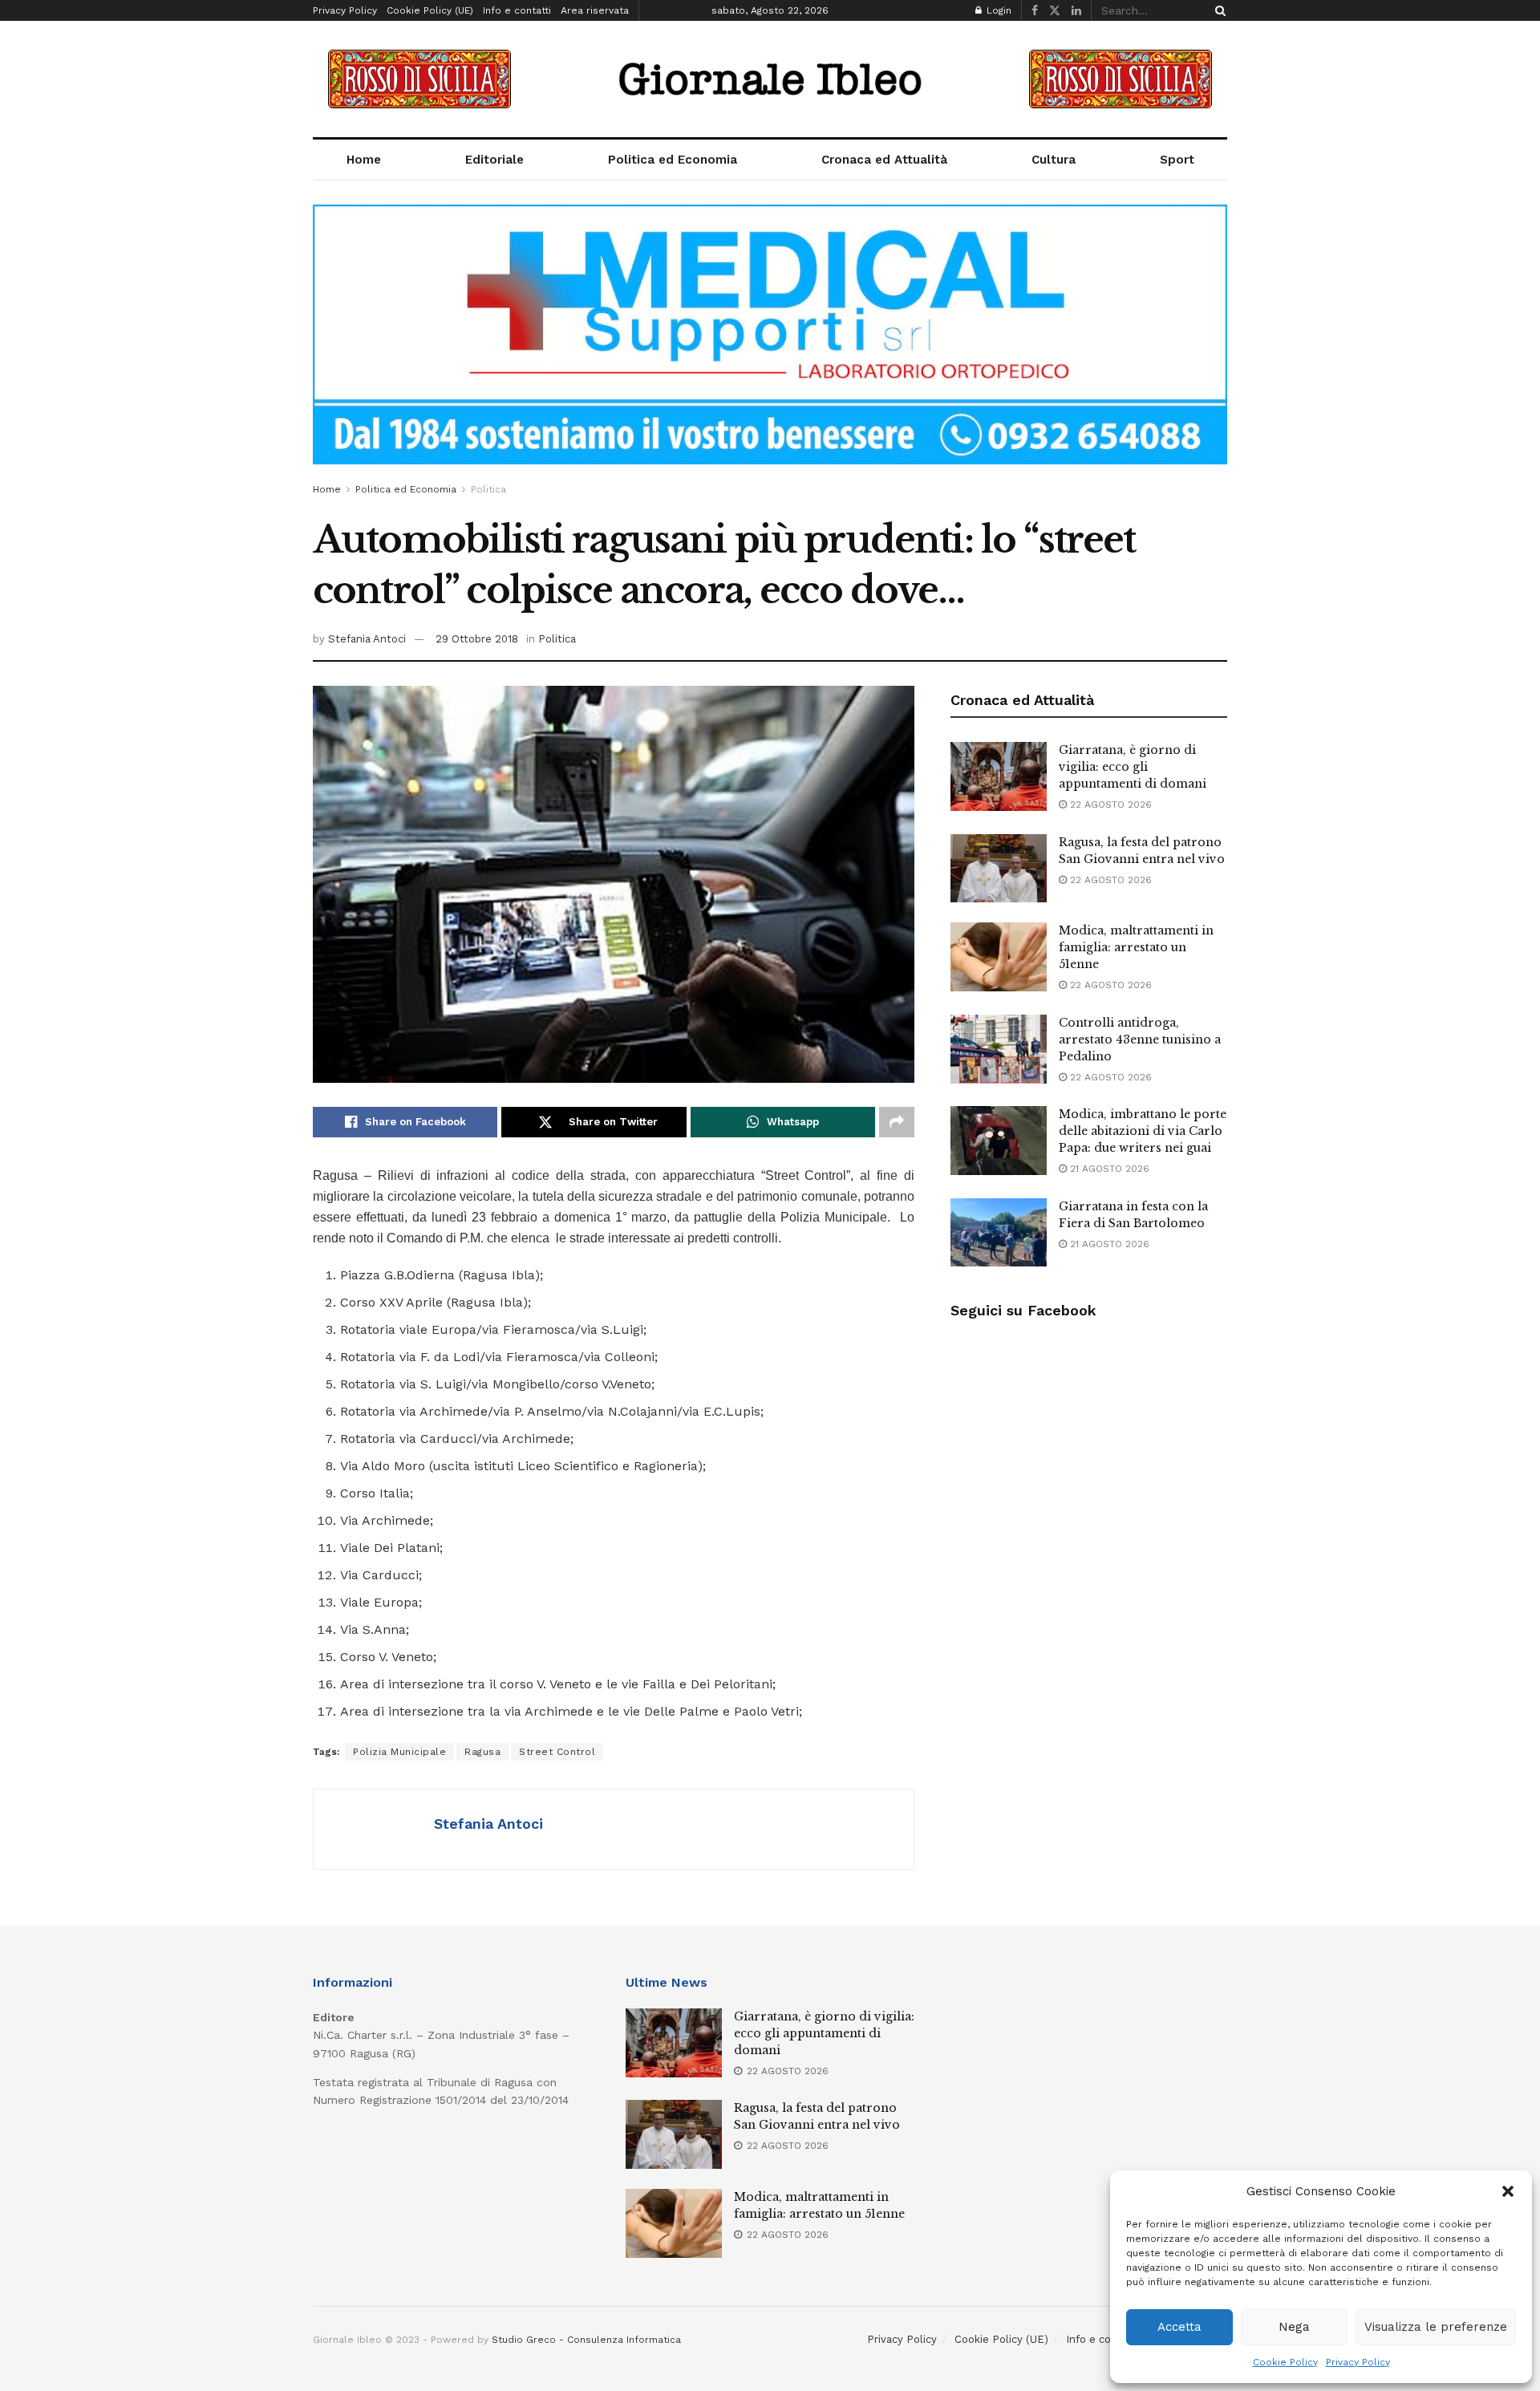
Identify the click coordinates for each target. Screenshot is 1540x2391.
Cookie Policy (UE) (430, 10)
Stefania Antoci (367, 639)
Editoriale (494, 160)
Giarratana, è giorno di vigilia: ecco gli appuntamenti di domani (1133, 767)
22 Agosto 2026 (1109, 804)
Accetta (1179, 2327)
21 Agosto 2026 (1108, 1169)
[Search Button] (1218, 10)
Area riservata (595, 10)
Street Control (557, 1752)
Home (364, 160)
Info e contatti (517, 10)
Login (997, 10)
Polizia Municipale (399, 1752)
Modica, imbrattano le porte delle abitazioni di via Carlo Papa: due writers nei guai (1143, 1131)
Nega (1294, 2327)
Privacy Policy (1358, 2362)
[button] (1508, 2191)
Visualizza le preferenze (1436, 2327)
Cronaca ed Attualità (884, 160)
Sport (1177, 160)
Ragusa (482, 1752)
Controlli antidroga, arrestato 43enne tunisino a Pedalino (1140, 1039)
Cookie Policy (1285, 2362)
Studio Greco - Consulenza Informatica (586, 2340)
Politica (488, 489)
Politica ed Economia (673, 160)
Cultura (1054, 160)
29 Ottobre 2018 (477, 639)
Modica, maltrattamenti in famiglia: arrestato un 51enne (1136, 947)
